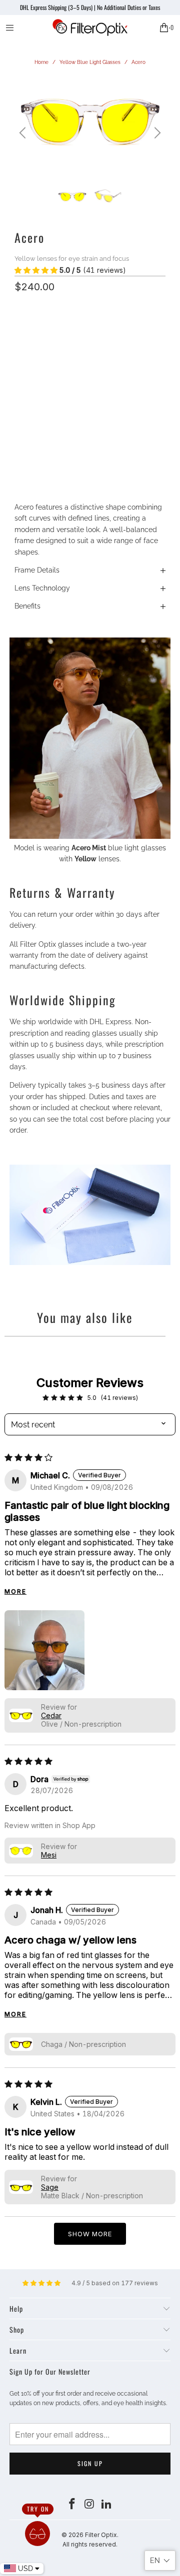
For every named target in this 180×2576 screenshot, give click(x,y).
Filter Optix (101, 2535)
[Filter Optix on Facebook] (72, 2505)
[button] (36, 270)
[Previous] (24, 133)
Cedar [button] (51, 1715)
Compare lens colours (48, 375)
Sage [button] (50, 2187)
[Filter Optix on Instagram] (89, 2505)
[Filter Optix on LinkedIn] (107, 2505)
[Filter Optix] (90, 27)
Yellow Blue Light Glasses (90, 62)
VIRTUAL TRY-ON (90, 451)
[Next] (156, 133)
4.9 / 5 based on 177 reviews (115, 2283)
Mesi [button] (49, 1855)
